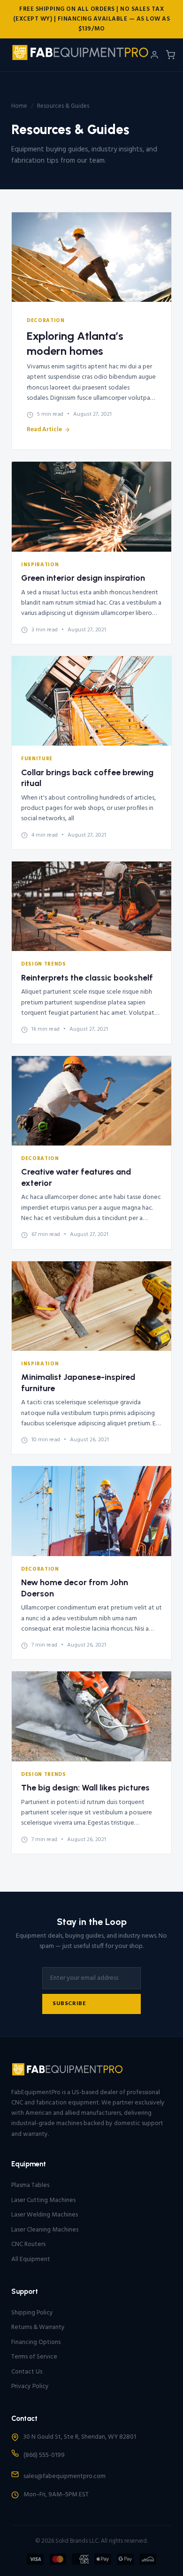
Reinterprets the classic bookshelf (87, 978)
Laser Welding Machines (45, 2215)
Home (19, 106)
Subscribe (69, 2004)
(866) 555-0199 (44, 2455)
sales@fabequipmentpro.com (65, 2476)
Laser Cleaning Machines (45, 2230)
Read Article (44, 430)
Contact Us (27, 2372)
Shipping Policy (32, 2313)
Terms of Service (34, 2357)
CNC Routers (28, 2244)
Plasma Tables (30, 2185)
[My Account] (154, 55)
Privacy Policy (30, 2386)
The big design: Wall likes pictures (85, 1788)
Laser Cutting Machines (43, 2200)
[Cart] (170, 55)
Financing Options (36, 2342)
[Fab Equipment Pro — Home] (80, 55)
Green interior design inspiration (83, 578)
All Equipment (31, 2259)
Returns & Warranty (38, 2327)
